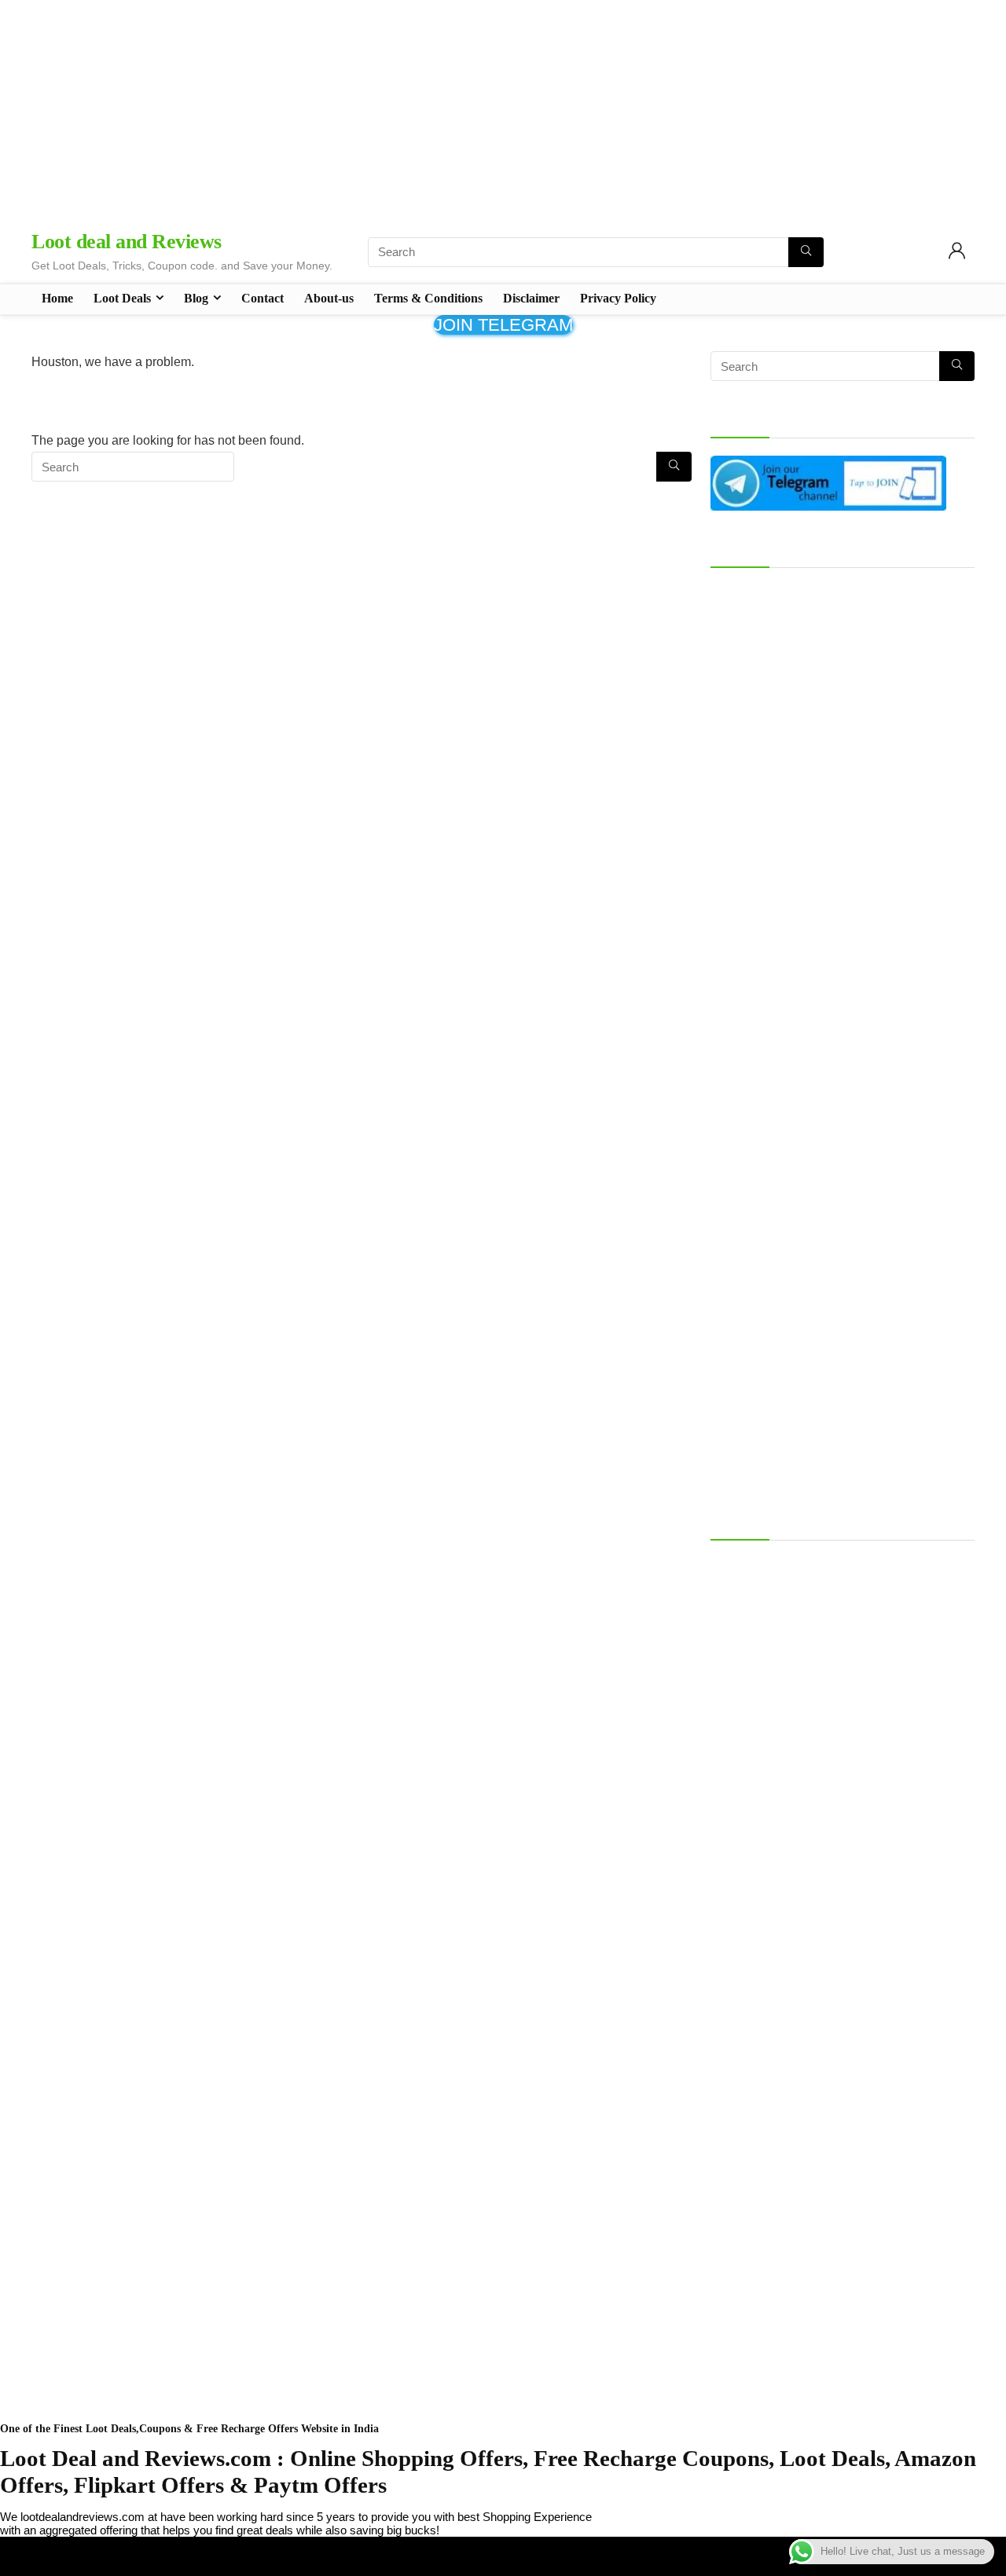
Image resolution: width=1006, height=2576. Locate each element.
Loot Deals (122, 298)
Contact (263, 298)
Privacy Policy (618, 298)
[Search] (806, 252)
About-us (329, 298)
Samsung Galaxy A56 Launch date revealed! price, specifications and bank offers (841, 1571)
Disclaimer (531, 298)
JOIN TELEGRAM (503, 325)
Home (57, 298)
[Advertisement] (503, 110)
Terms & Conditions (428, 298)
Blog (196, 298)
